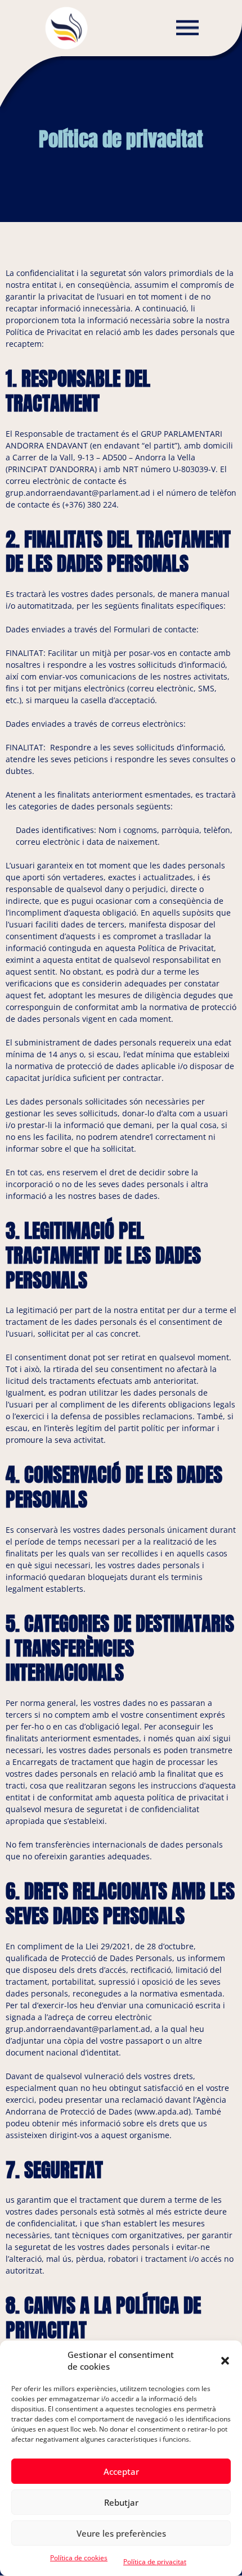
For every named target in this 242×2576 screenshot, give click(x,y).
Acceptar (121, 2471)
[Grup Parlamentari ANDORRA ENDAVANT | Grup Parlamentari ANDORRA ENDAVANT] (66, 27)
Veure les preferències (121, 2533)
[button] (225, 2361)
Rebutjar (121, 2502)
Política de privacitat (155, 2562)
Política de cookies (79, 2558)
